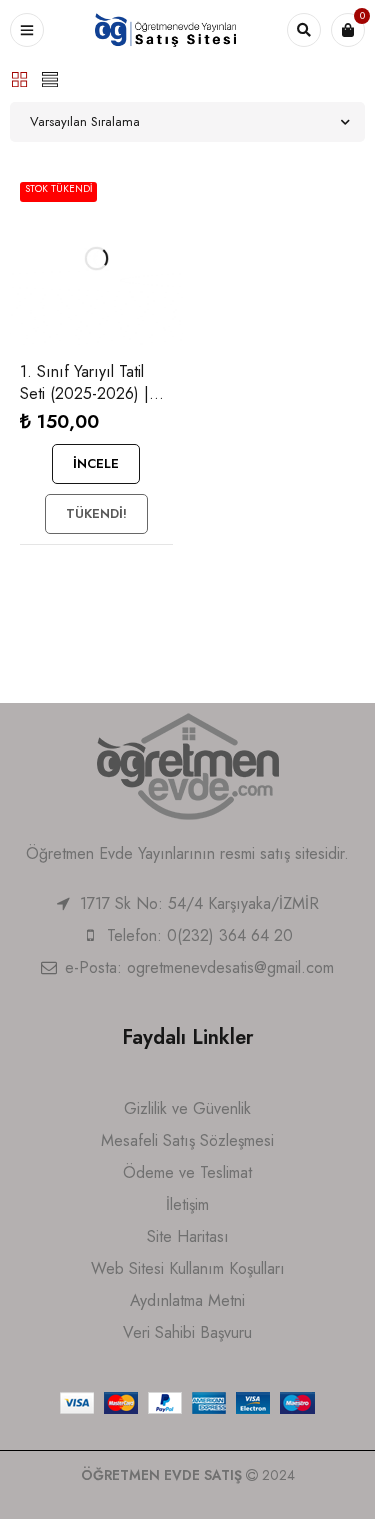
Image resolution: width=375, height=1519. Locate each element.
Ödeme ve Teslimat (187, 1172)
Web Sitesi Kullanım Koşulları (188, 1268)
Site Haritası (188, 1236)
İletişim (187, 1204)
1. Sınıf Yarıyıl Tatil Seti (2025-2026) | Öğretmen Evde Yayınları (84, 404)
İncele (96, 463)
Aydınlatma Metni (187, 1300)
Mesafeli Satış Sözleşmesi (187, 1140)
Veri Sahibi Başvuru (187, 1332)
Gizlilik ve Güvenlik (187, 1108)
